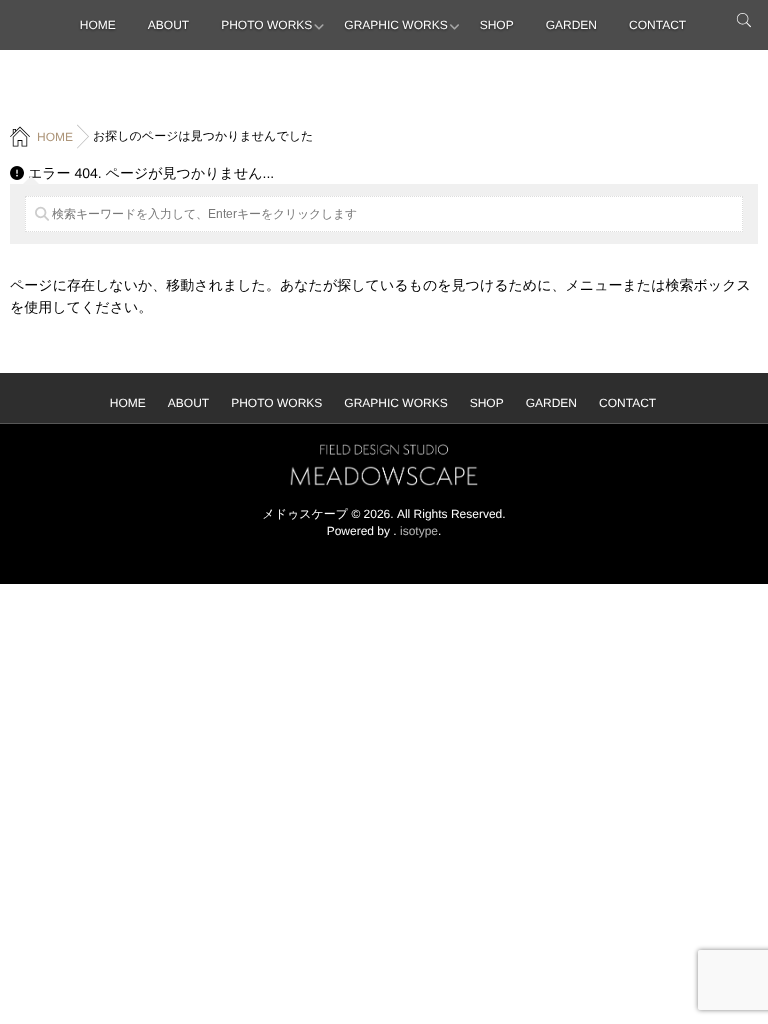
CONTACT (657, 25)
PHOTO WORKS (266, 25)
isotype (419, 531)
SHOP (497, 25)
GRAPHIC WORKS (395, 25)
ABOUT (168, 25)
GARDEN (571, 25)
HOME (98, 25)
